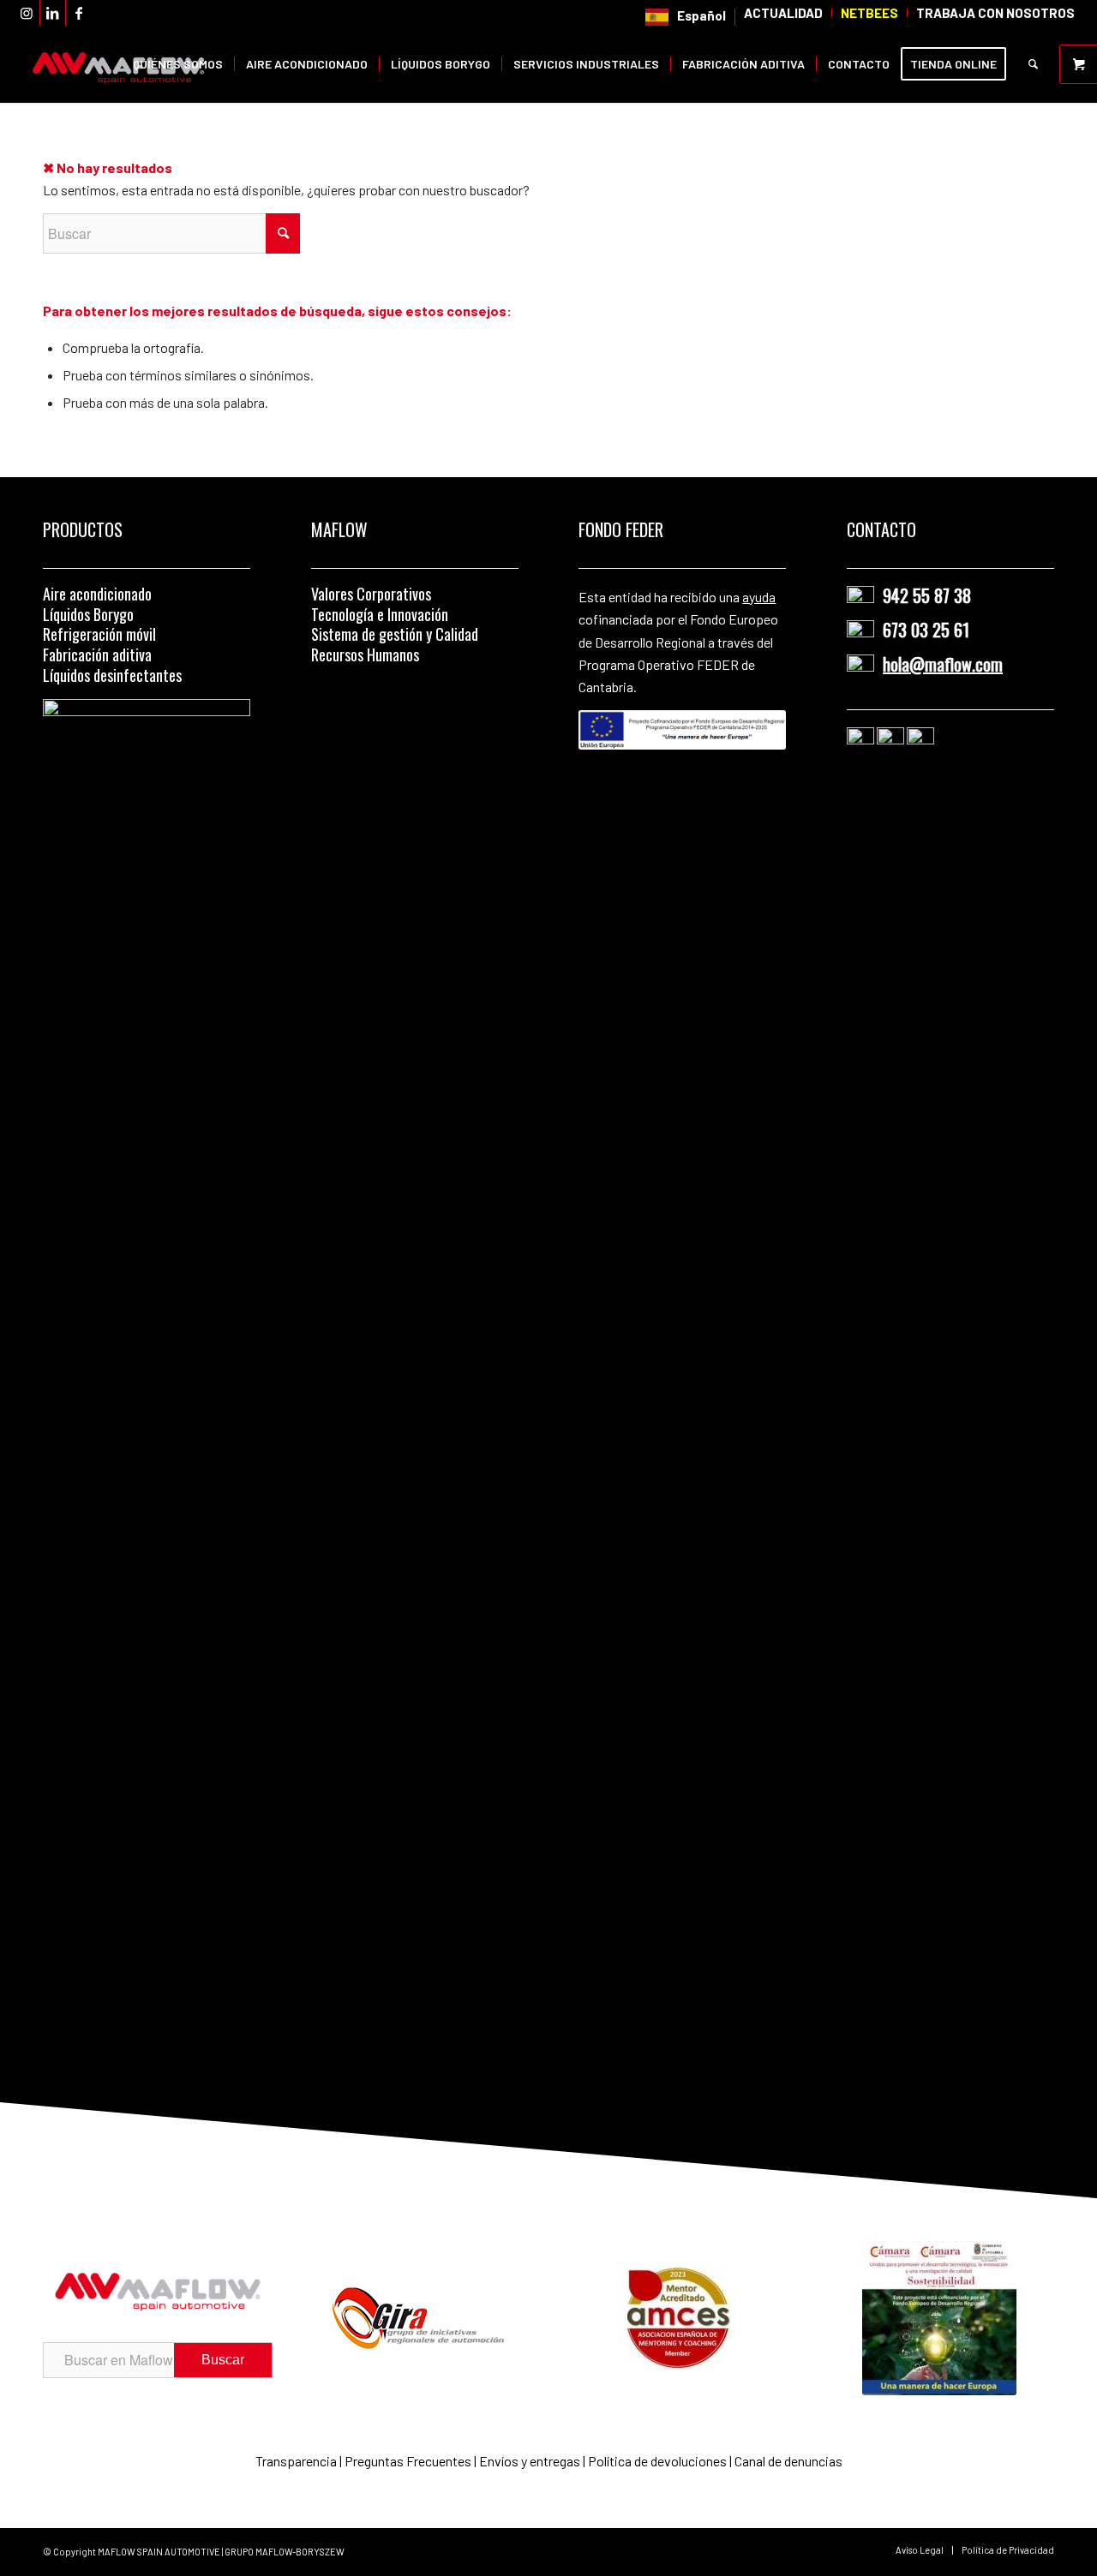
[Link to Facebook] (79, 13)
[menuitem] (686, 17)
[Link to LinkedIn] (53, 13)
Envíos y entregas (531, 2461)
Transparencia (297, 2461)
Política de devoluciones (657, 2461)
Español (701, 15)
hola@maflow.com (943, 664)
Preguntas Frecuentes (408, 2461)
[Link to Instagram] (27, 13)
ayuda (759, 597)
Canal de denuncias (788, 2461)
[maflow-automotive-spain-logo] (118, 64)
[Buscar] (1033, 64)
